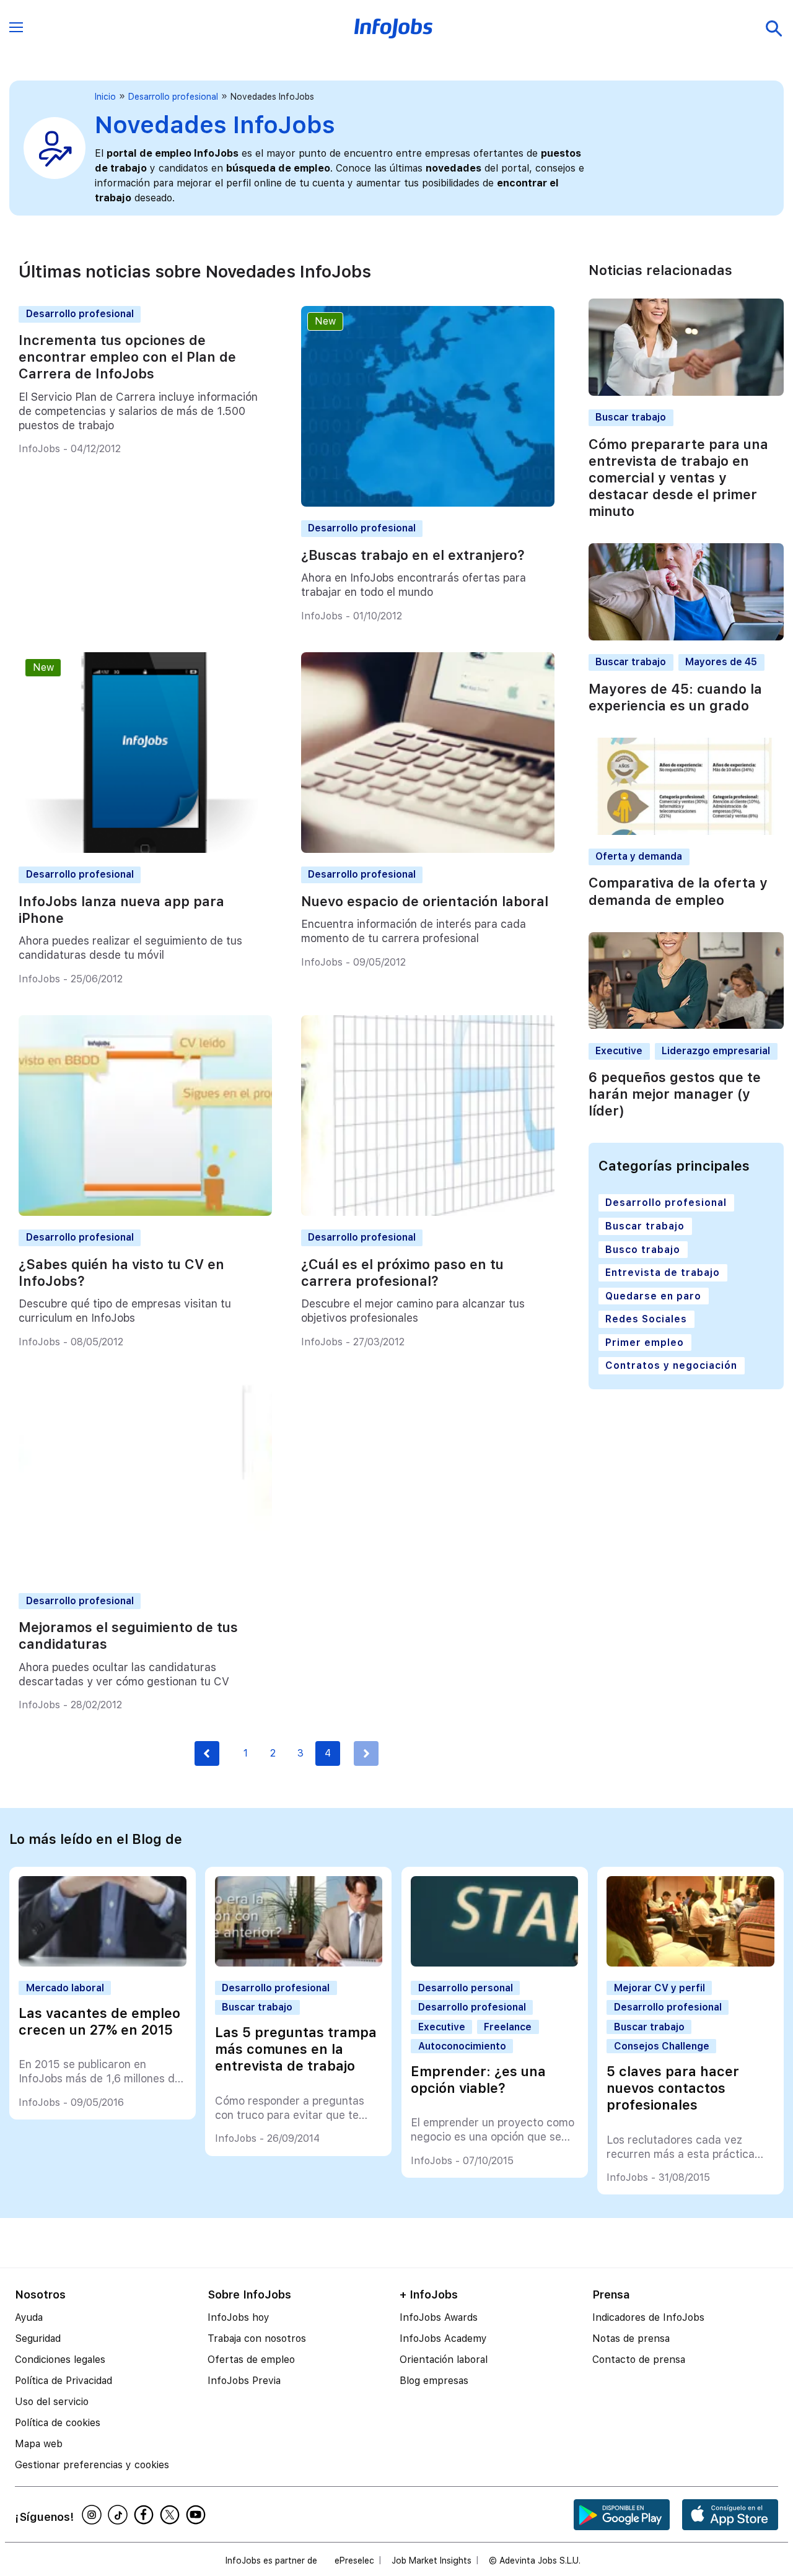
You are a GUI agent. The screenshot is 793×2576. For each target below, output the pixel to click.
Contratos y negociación (671, 1366)
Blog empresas (434, 2381)
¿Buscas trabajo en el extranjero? (413, 555)
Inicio (105, 97)
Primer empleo (645, 1343)
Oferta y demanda (639, 856)
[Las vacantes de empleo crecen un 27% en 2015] (102, 1963)
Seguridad (38, 2338)
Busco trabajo (643, 1250)
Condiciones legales (60, 2360)
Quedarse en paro (653, 1296)
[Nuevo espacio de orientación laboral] (428, 849)
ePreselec (354, 2561)
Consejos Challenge (662, 2046)
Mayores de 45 (721, 662)
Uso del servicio (52, 2402)
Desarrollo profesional (173, 97)
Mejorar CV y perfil (659, 1988)
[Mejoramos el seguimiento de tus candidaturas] (145, 1575)
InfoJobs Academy (443, 2338)
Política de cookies (58, 2423)
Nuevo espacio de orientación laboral (425, 901)
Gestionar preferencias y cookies (92, 2465)
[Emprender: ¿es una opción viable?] (494, 1963)
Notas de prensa (631, 2338)
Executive (619, 1051)
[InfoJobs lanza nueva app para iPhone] (145, 849)
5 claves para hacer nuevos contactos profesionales (673, 2088)
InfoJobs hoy (239, 2317)
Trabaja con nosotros (257, 2338)
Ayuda (29, 2317)
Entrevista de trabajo (663, 1273)
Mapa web (39, 2444)
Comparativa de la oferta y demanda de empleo (678, 892)
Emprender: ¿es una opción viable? (478, 2080)
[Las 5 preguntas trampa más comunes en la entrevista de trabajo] (299, 1963)
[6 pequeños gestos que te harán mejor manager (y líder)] (686, 1026)
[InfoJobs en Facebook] (146, 2515)
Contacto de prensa (639, 2360)
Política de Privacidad (64, 2381)
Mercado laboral (65, 1988)
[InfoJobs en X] (172, 2515)
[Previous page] (207, 1753)
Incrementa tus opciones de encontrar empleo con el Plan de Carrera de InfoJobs (127, 357)
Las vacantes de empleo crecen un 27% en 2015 (99, 2021)
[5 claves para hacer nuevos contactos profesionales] (690, 1963)
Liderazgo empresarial (716, 1051)
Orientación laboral (444, 2360)
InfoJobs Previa (244, 2381)
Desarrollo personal (466, 1988)
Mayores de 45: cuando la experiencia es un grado (675, 697)
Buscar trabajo (631, 418)
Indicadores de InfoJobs (648, 2317)
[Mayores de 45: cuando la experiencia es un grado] (686, 637)
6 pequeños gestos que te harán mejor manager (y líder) (675, 1094)
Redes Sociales (646, 1319)
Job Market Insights (432, 2561)
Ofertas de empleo (251, 2360)
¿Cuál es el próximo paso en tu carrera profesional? (402, 1273)
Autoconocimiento (462, 2046)
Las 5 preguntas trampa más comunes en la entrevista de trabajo (296, 2049)
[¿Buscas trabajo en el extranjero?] (428, 503)
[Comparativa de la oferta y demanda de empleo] (686, 832)
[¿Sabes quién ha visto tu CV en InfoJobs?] (145, 1212)
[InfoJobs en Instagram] (94, 2515)
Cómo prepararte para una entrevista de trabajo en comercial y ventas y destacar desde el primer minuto (678, 478)
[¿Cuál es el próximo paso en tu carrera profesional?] (428, 1212)
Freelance (508, 2027)
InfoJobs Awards (439, 2317)
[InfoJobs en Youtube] (198, 2515)
